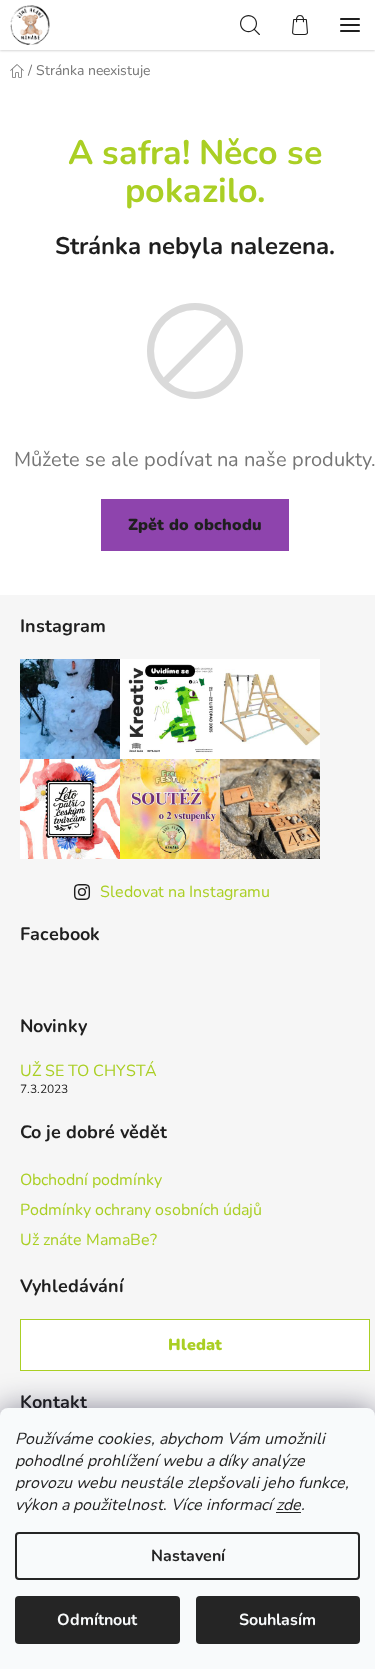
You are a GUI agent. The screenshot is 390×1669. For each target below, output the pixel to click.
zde (288, 1505)
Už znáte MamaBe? (88, 1240)
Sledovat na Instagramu (185, 892)
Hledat (195, 1345)
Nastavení (188, 1556)
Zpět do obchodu (195, 525)
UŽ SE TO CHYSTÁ (88, 1072)
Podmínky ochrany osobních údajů (141, 1210)
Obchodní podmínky (91, 1180)
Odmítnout (97, 1620)
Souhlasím (277, 1620)
